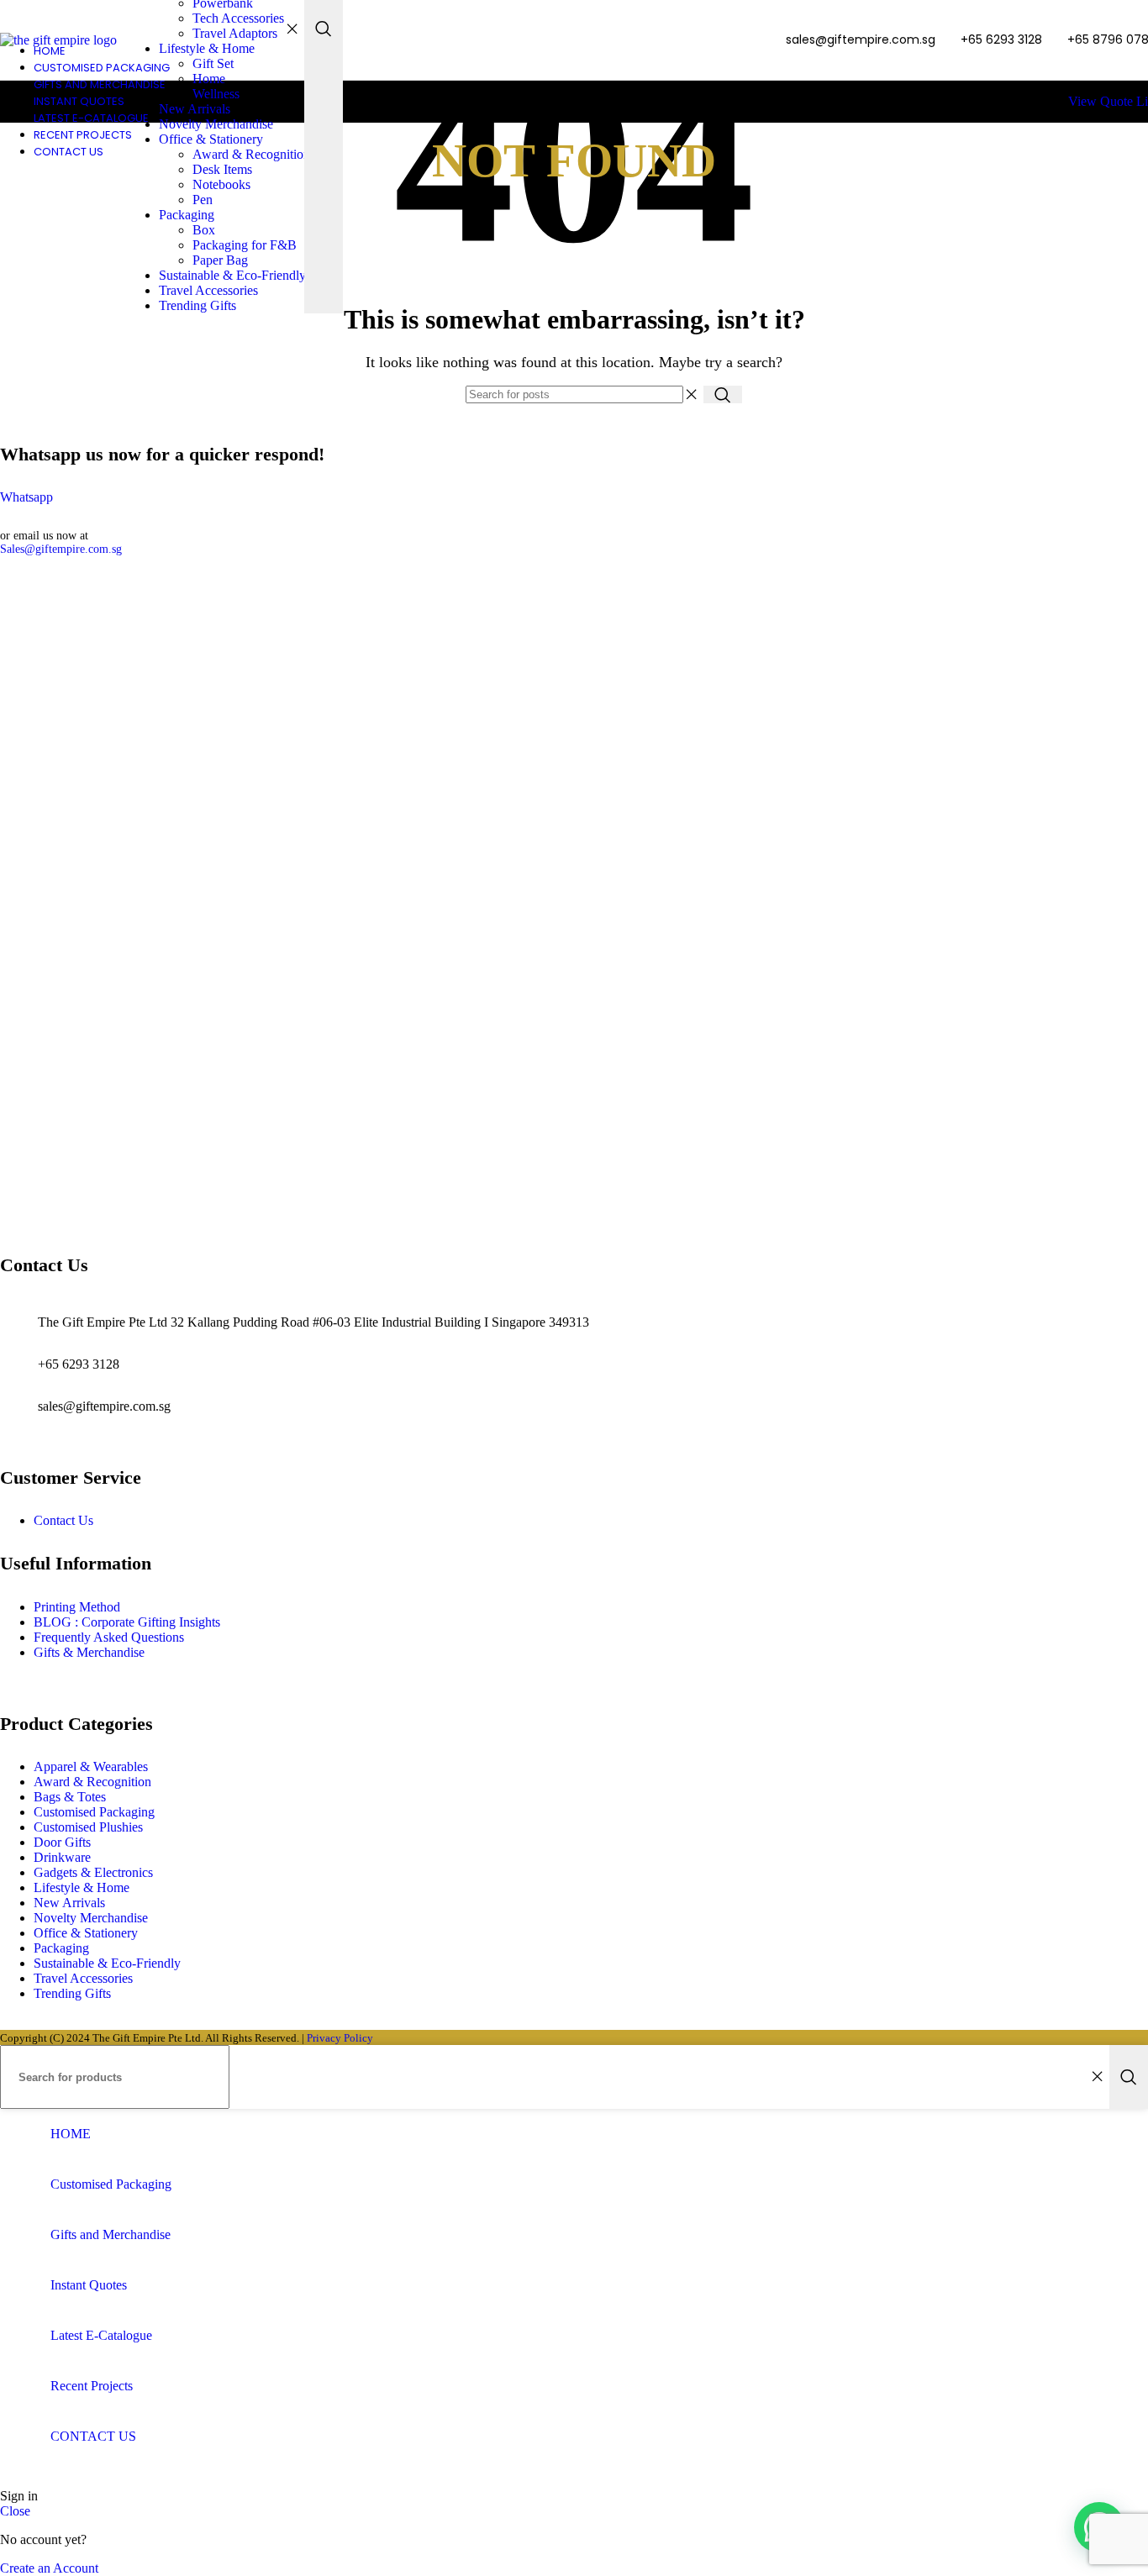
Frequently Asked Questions (109, 1637)
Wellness (216, 94)
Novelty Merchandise (216, 124)
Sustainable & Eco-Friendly (232, 275)
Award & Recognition (251, 154)
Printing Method (77, 1607)
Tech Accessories (238, 18)
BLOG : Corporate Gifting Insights (127, 1622)
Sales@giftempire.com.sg (61, 549)
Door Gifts (62, 1842)
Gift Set (213, 63)
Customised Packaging (94, 1812)
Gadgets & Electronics (93, 1872)
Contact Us (63, 1520)
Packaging (187, 215)
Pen (203, 200)
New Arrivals (195, 109)
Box (204, 230)
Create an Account (49, 2568)
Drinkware (62, 1857)
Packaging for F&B (245, 245)
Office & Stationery (211, 139)
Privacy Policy (340, 2038)
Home (209, 79)
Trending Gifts (197, 305)
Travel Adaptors (235, 33)
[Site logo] (58, 40)
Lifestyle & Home (207, 48)
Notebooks (221, 184)
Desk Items (222, 169)
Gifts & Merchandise (89, 1652)
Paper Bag (220, 260)
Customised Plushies (88, 1827)
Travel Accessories (208, 290)
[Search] (723, 394)
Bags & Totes (70, 1797)
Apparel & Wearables (91, 1766)
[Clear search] (292, 29)
